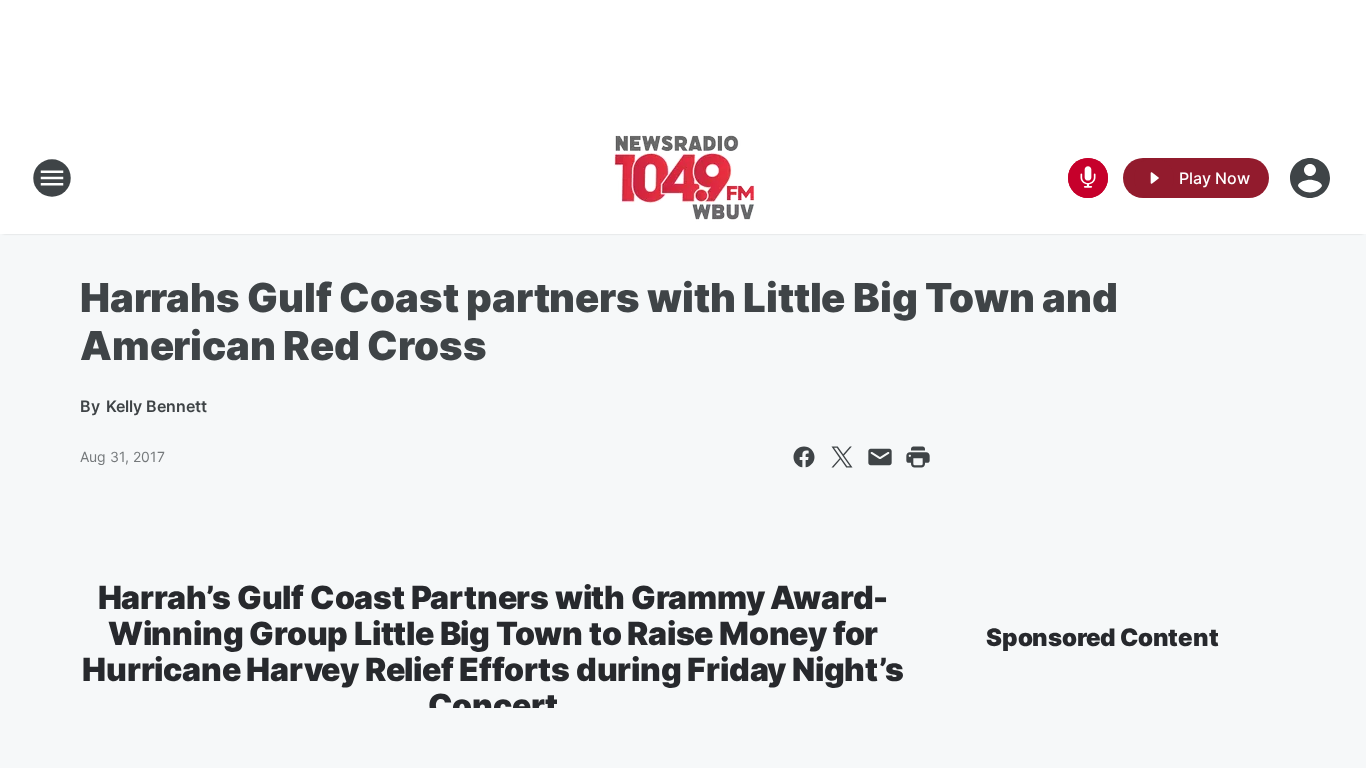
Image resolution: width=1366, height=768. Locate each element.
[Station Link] (683, 178)
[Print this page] (918, 457)
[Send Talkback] (1088, 178)
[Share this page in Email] (880, 457)
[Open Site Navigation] (52, 178)
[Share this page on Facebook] (804, 457)
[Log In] (1312, 178)
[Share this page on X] (842, 457)
